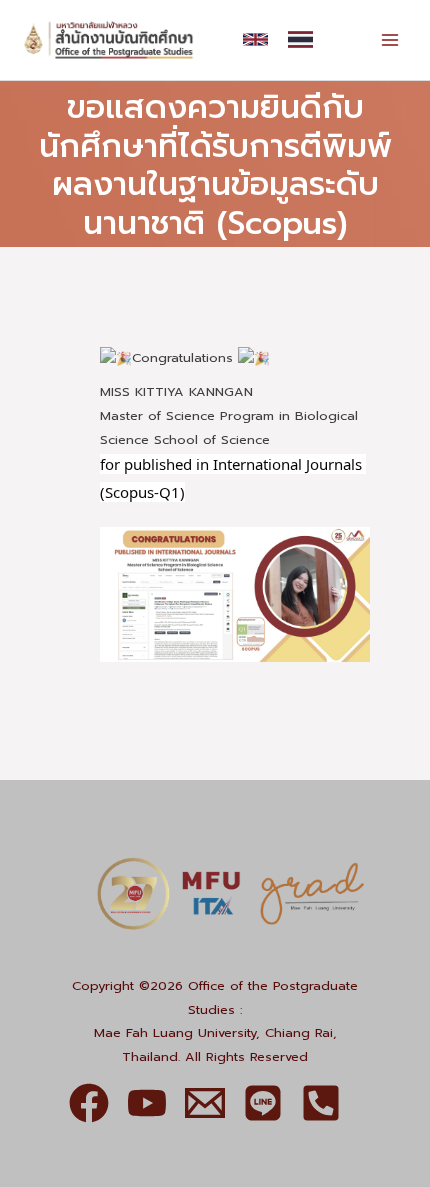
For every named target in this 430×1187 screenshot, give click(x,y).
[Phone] (321, 1103)
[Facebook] (89, 1103)
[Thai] (300, 39)
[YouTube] (147, 1103)
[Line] (263, 1103)
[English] (255, 39)
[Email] (205, 1103)
